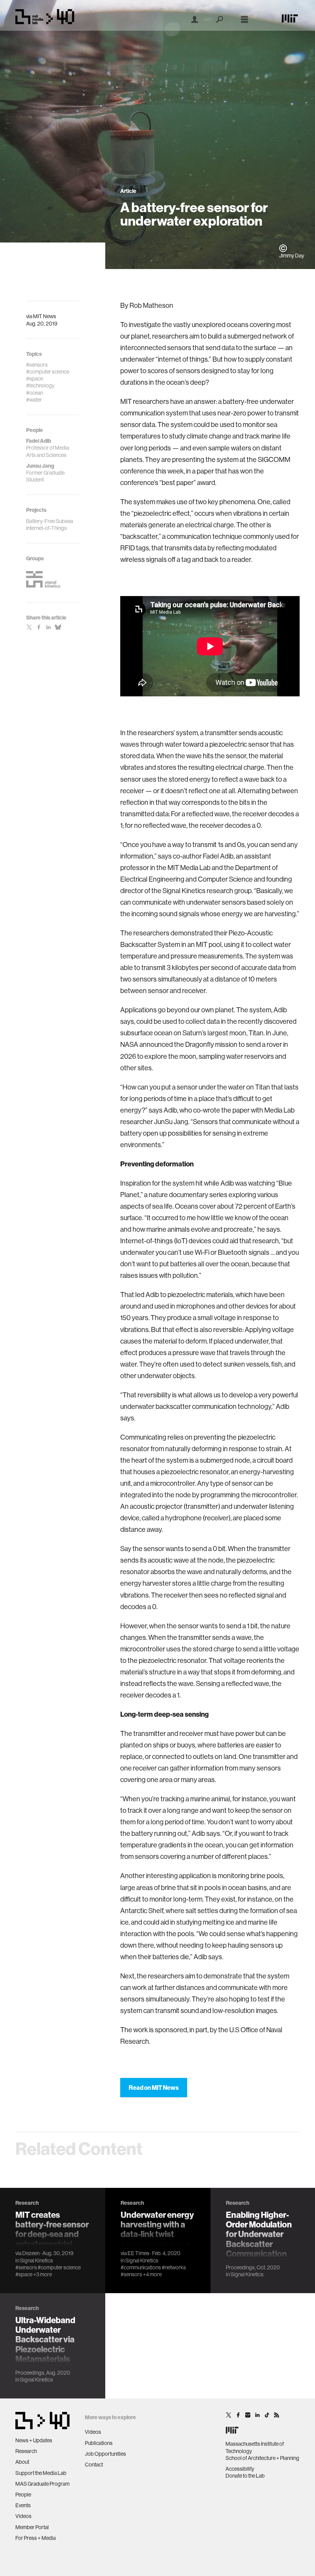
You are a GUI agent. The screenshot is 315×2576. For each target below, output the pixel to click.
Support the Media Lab (41, 2473)
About (22, 2462)
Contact (94, 2465)
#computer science (59, 2267)
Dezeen (31, 2253)
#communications (141, 2267)
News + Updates (34, 2440)
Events (23, 2505)
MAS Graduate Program (42, 2484)
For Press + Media (36, 2538)
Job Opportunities (105, 2454)
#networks (174, 2267)
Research (26, 2451)
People (23, 2495)
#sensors (26, 2267)
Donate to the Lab (245, 2476)
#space (24, 2274)
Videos (23, 2516)
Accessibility (240, 2469)
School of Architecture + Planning (262, 2458)
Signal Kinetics (36, 2260)
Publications (99, 2443)
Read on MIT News (154, 2088)
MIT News (45, 316)
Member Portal (32, 2527)
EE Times (138, 2253)
